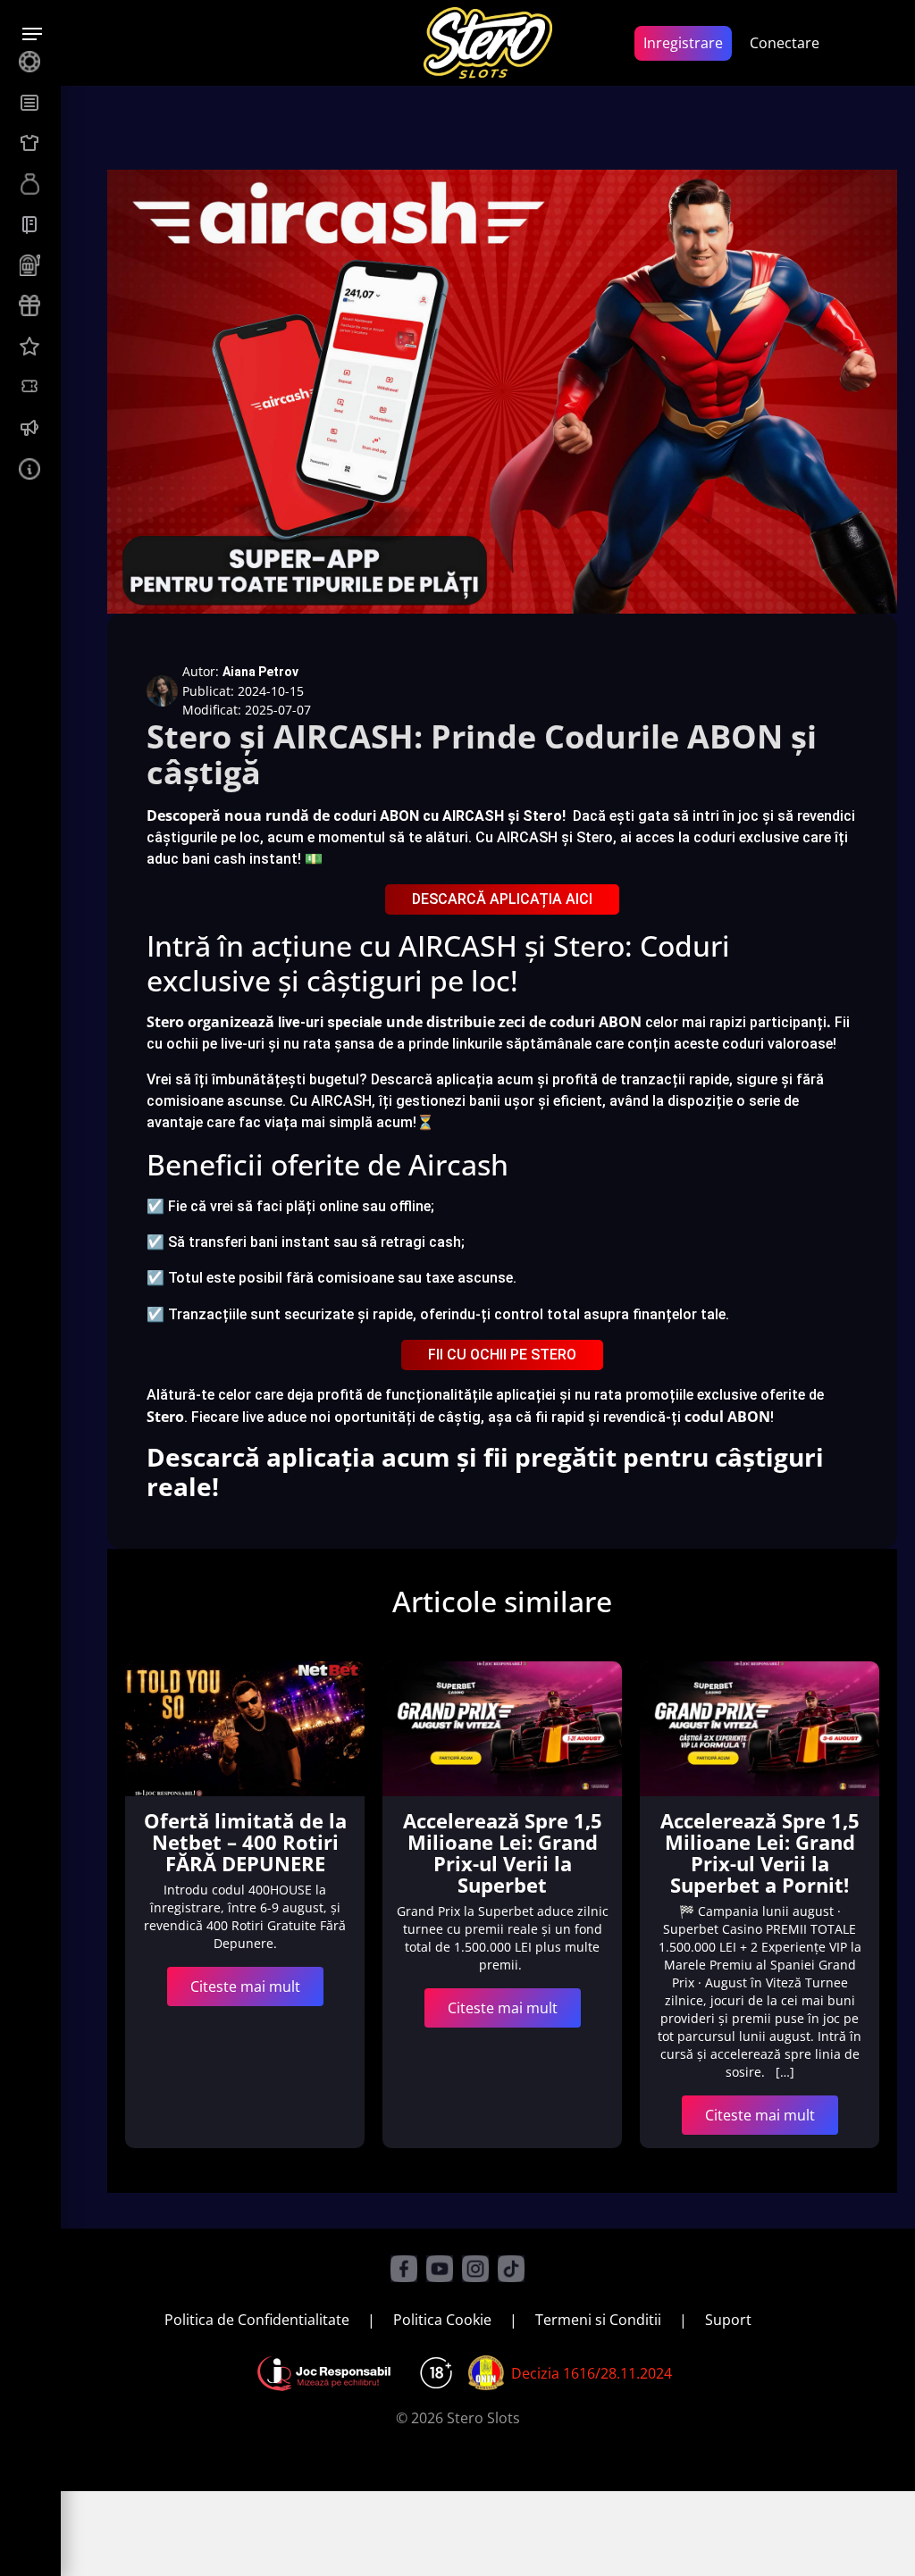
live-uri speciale (330, 1022)
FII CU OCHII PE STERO (502, 1355)
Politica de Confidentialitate (257, 2320)
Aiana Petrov (260, 672)
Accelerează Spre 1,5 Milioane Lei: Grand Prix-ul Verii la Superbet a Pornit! (760, 1853)
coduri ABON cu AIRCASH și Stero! (449, 816)
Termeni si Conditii (598, 2320)
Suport (728, 2320)
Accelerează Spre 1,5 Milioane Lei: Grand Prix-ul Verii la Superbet (503, 1853)
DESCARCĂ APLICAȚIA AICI (502, 899)
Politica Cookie (442, 2320)
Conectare (785, 43)
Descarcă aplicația (432, 1079)
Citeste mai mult (245, 1986)
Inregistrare (683, 43)
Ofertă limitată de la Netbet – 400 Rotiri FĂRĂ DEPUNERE (245, 1842)
